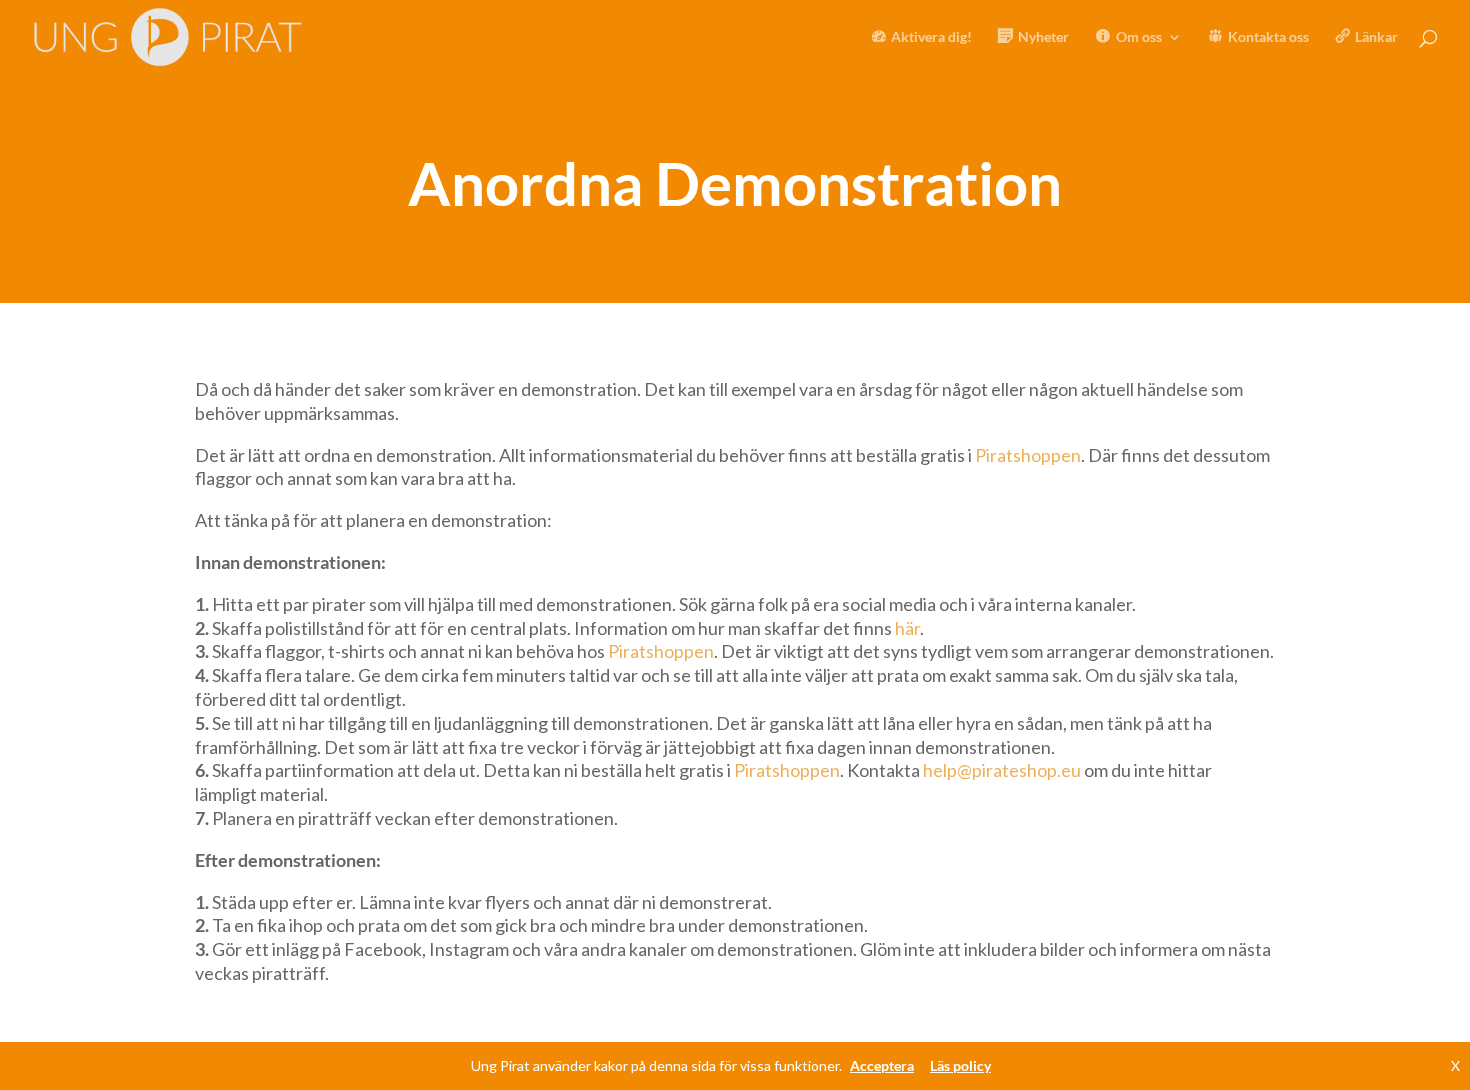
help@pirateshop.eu (1002, 770)
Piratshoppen (1028, 455)
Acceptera (882, 1065)
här (907, 628)
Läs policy (960, 1065)
